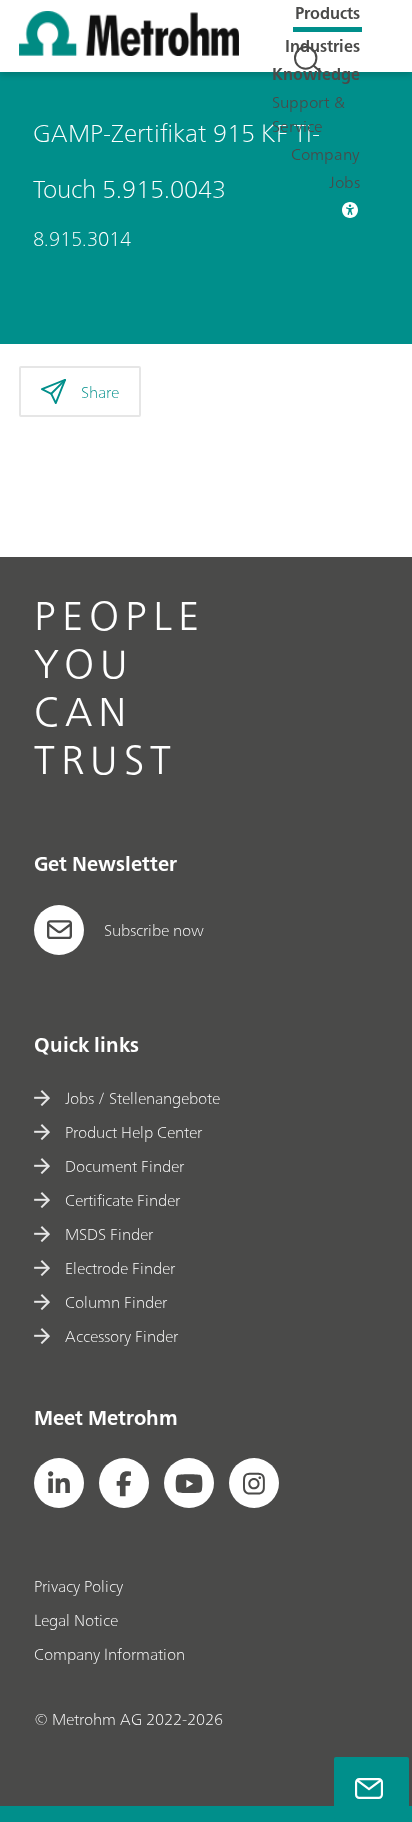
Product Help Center (133, 1132)
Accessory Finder (121, 1336)
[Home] (129, 50)
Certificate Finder (122, 1200)
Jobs (344, 182)
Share (100, 392)
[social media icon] (59, 1483)
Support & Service (308, 114)
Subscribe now (154, 930)
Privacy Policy (78, 1586)
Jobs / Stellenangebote (142, 1098)
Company (325, 154)
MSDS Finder (109, 1234)
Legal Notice (76, 1620)
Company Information (109, 1654)
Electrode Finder (120, 1268)
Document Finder (124, 1166)
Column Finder (116, 1302)
